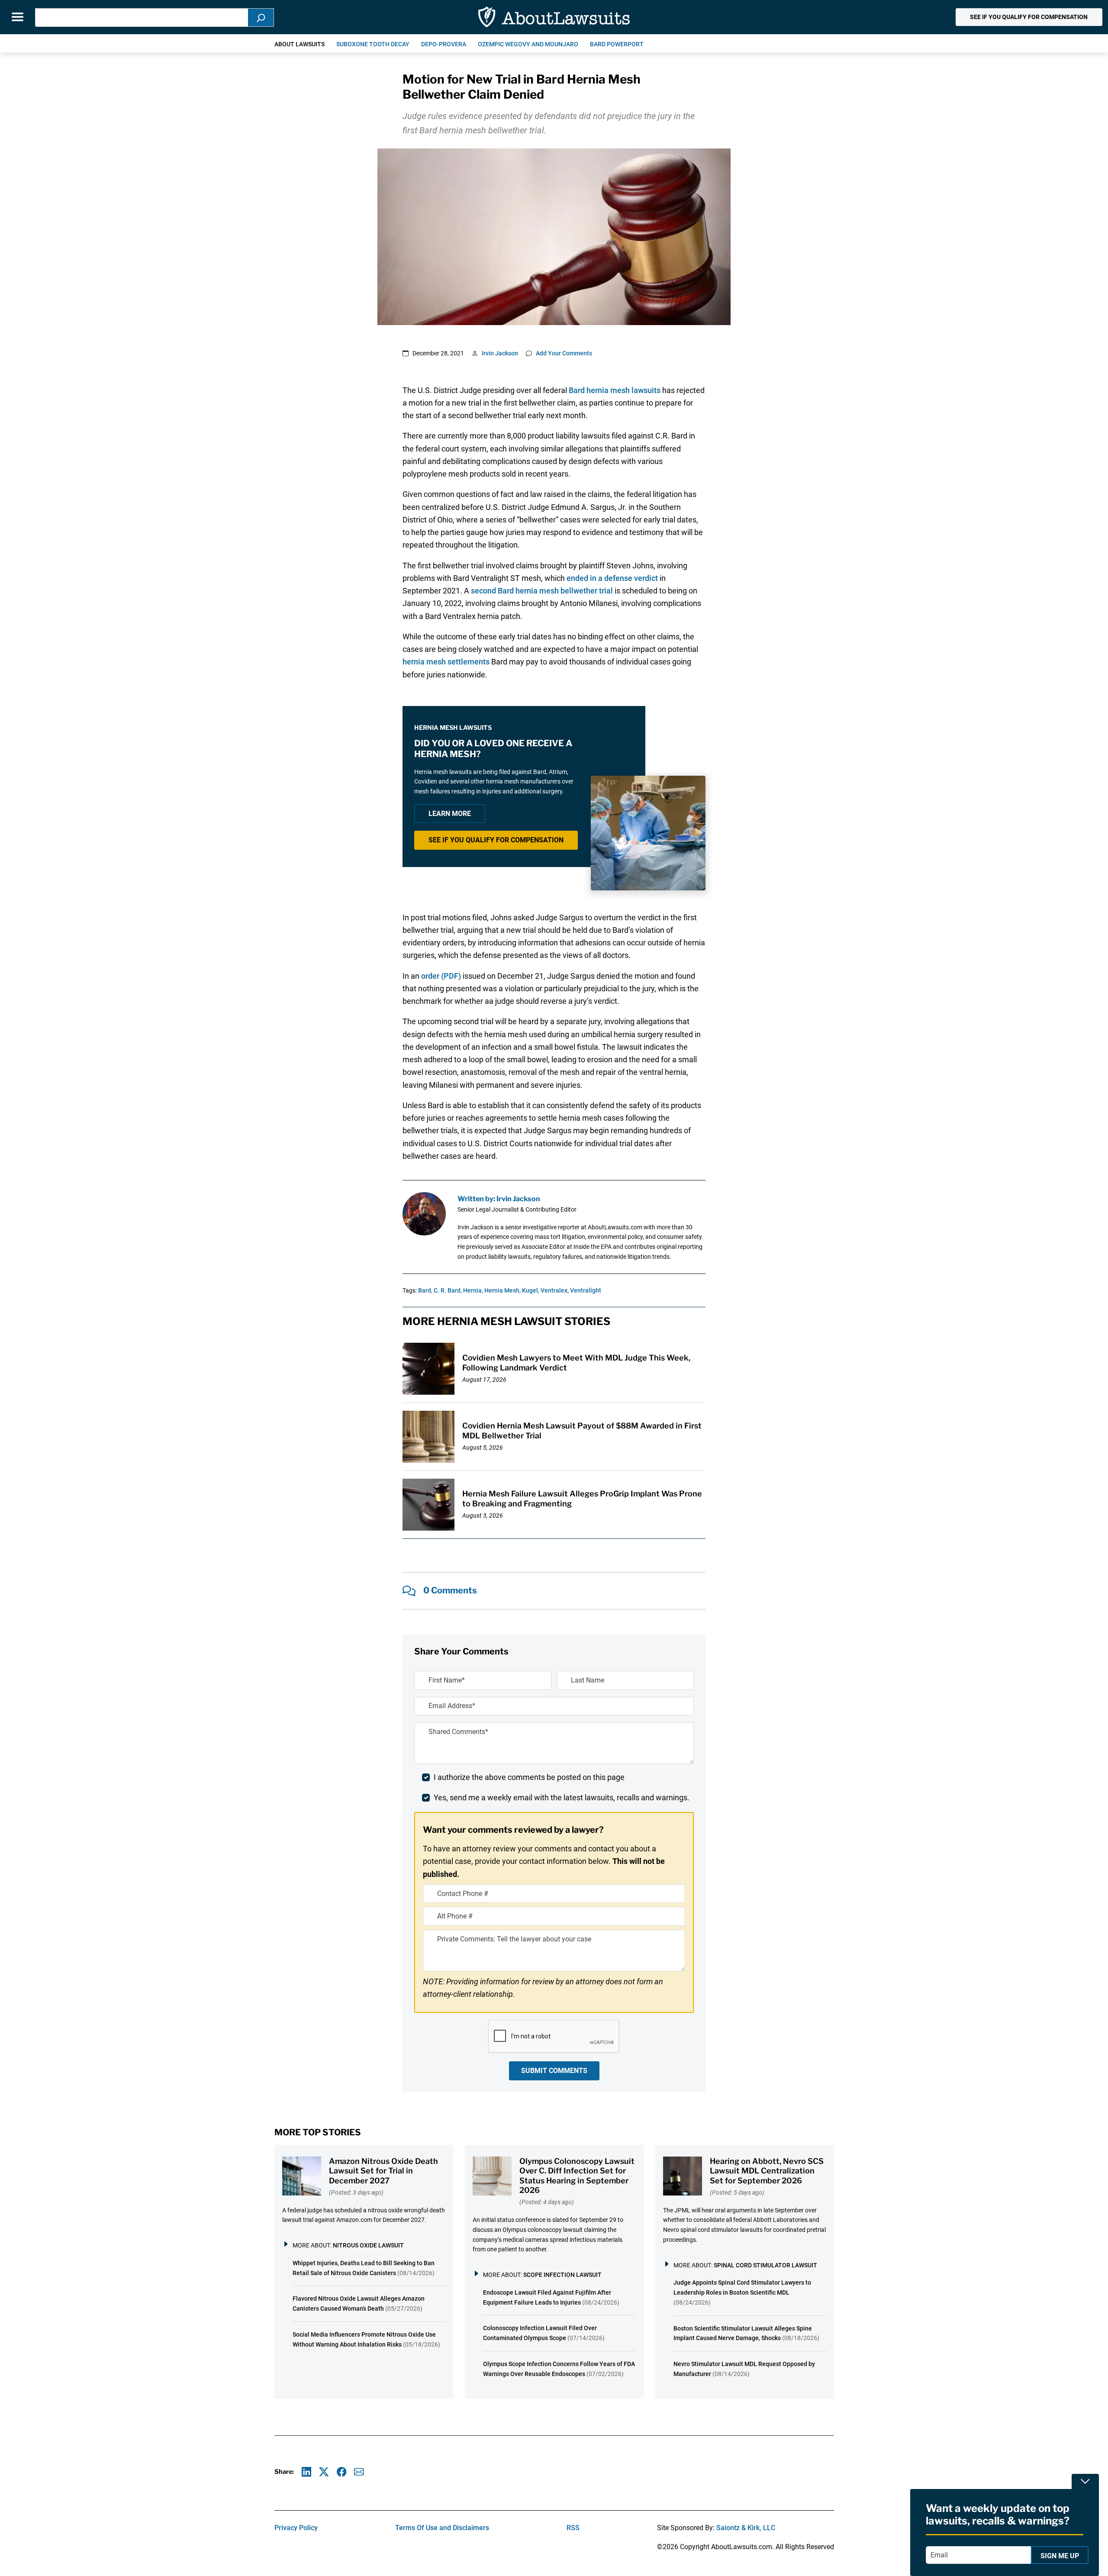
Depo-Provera (444, 44)
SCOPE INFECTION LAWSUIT (562, 2275)
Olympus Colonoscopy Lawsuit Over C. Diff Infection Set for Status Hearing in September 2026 (577, 2176)
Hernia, (473, 1290)
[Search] (261, 18)
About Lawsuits (300, 44)
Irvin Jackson (500, 353)
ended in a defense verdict (612, 578)
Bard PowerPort (617, 44)
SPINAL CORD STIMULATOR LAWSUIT (765, 2265)
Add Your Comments (564, 353)
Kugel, (531, 1290)
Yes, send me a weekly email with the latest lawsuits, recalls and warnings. (562, 1797)
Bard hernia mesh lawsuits (615, 390)
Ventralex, (555, 1290)
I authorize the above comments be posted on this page (529, 1777)
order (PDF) (441, 976)
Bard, (425, 1290)
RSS (573, 2528)
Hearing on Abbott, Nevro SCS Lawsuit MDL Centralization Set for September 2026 (767, 2171)
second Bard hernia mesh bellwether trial (542, 591)
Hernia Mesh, (502, 1290)
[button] (1029, 17)
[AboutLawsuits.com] (554, 17)
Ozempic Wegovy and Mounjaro (528, 44)
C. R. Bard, (448, 1290)
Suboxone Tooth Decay (373, 44)
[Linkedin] (307, 2472)
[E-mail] (359, 2472)
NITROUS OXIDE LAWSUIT (368, 2245)
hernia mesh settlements (446, 662)
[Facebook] (342, 2472)
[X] (324, 2472)
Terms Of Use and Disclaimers (442, 2528)
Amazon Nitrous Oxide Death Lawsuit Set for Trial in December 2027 (383, 2171)
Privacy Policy (296, 2528)
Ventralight (586, 1290)
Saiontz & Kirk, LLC (746, 2528)
